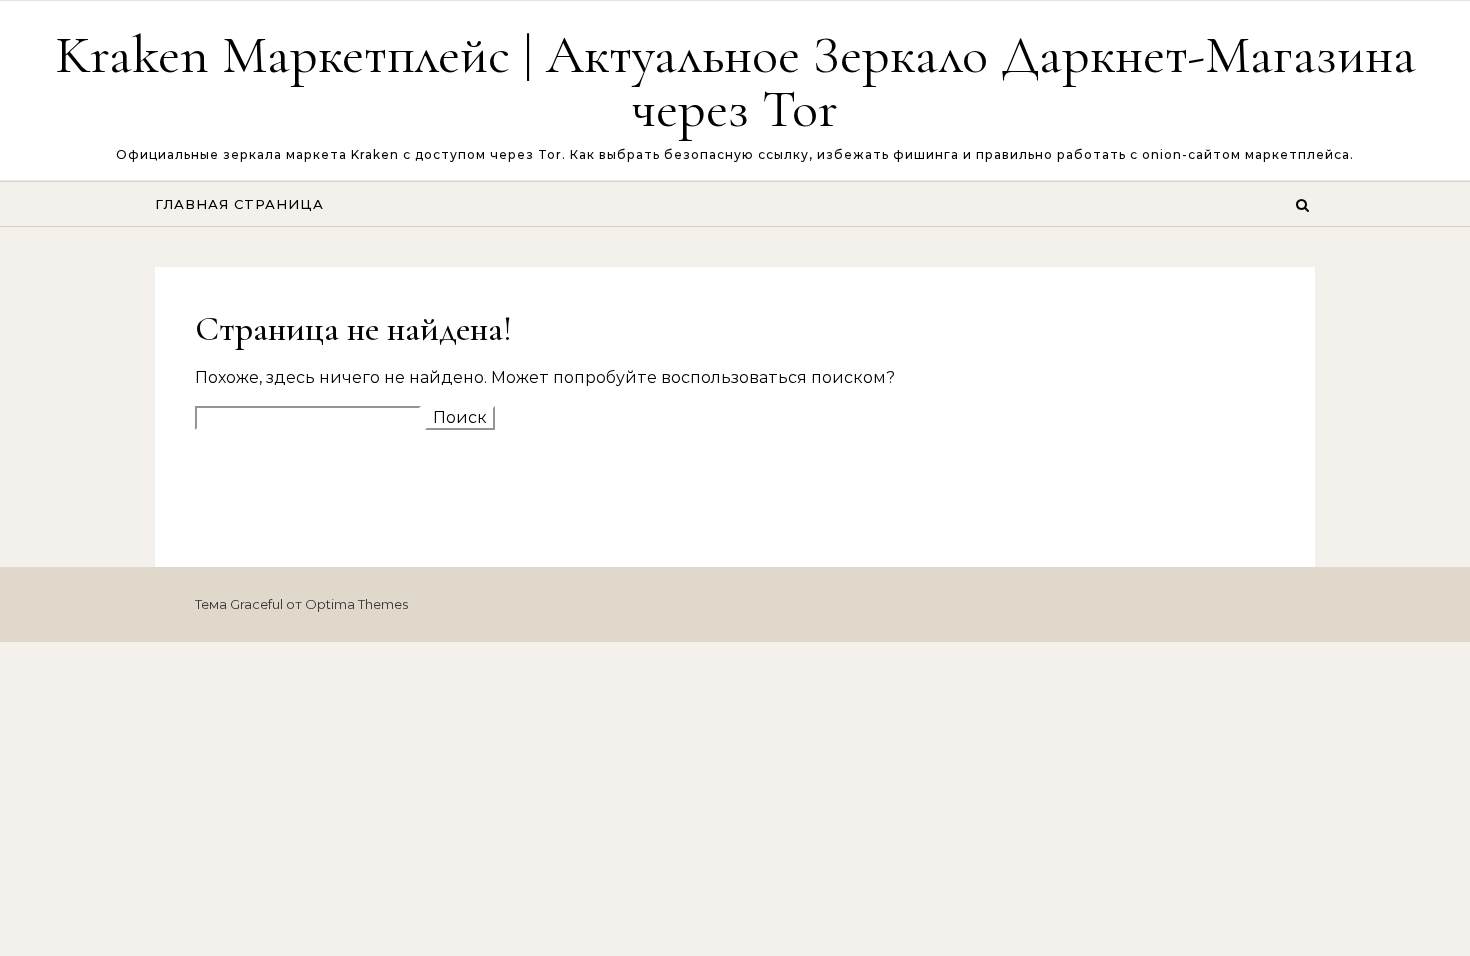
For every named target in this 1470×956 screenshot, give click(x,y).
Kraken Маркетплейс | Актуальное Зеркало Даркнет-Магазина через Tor (735, 81)
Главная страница (239, 204)
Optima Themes (356, 604)
